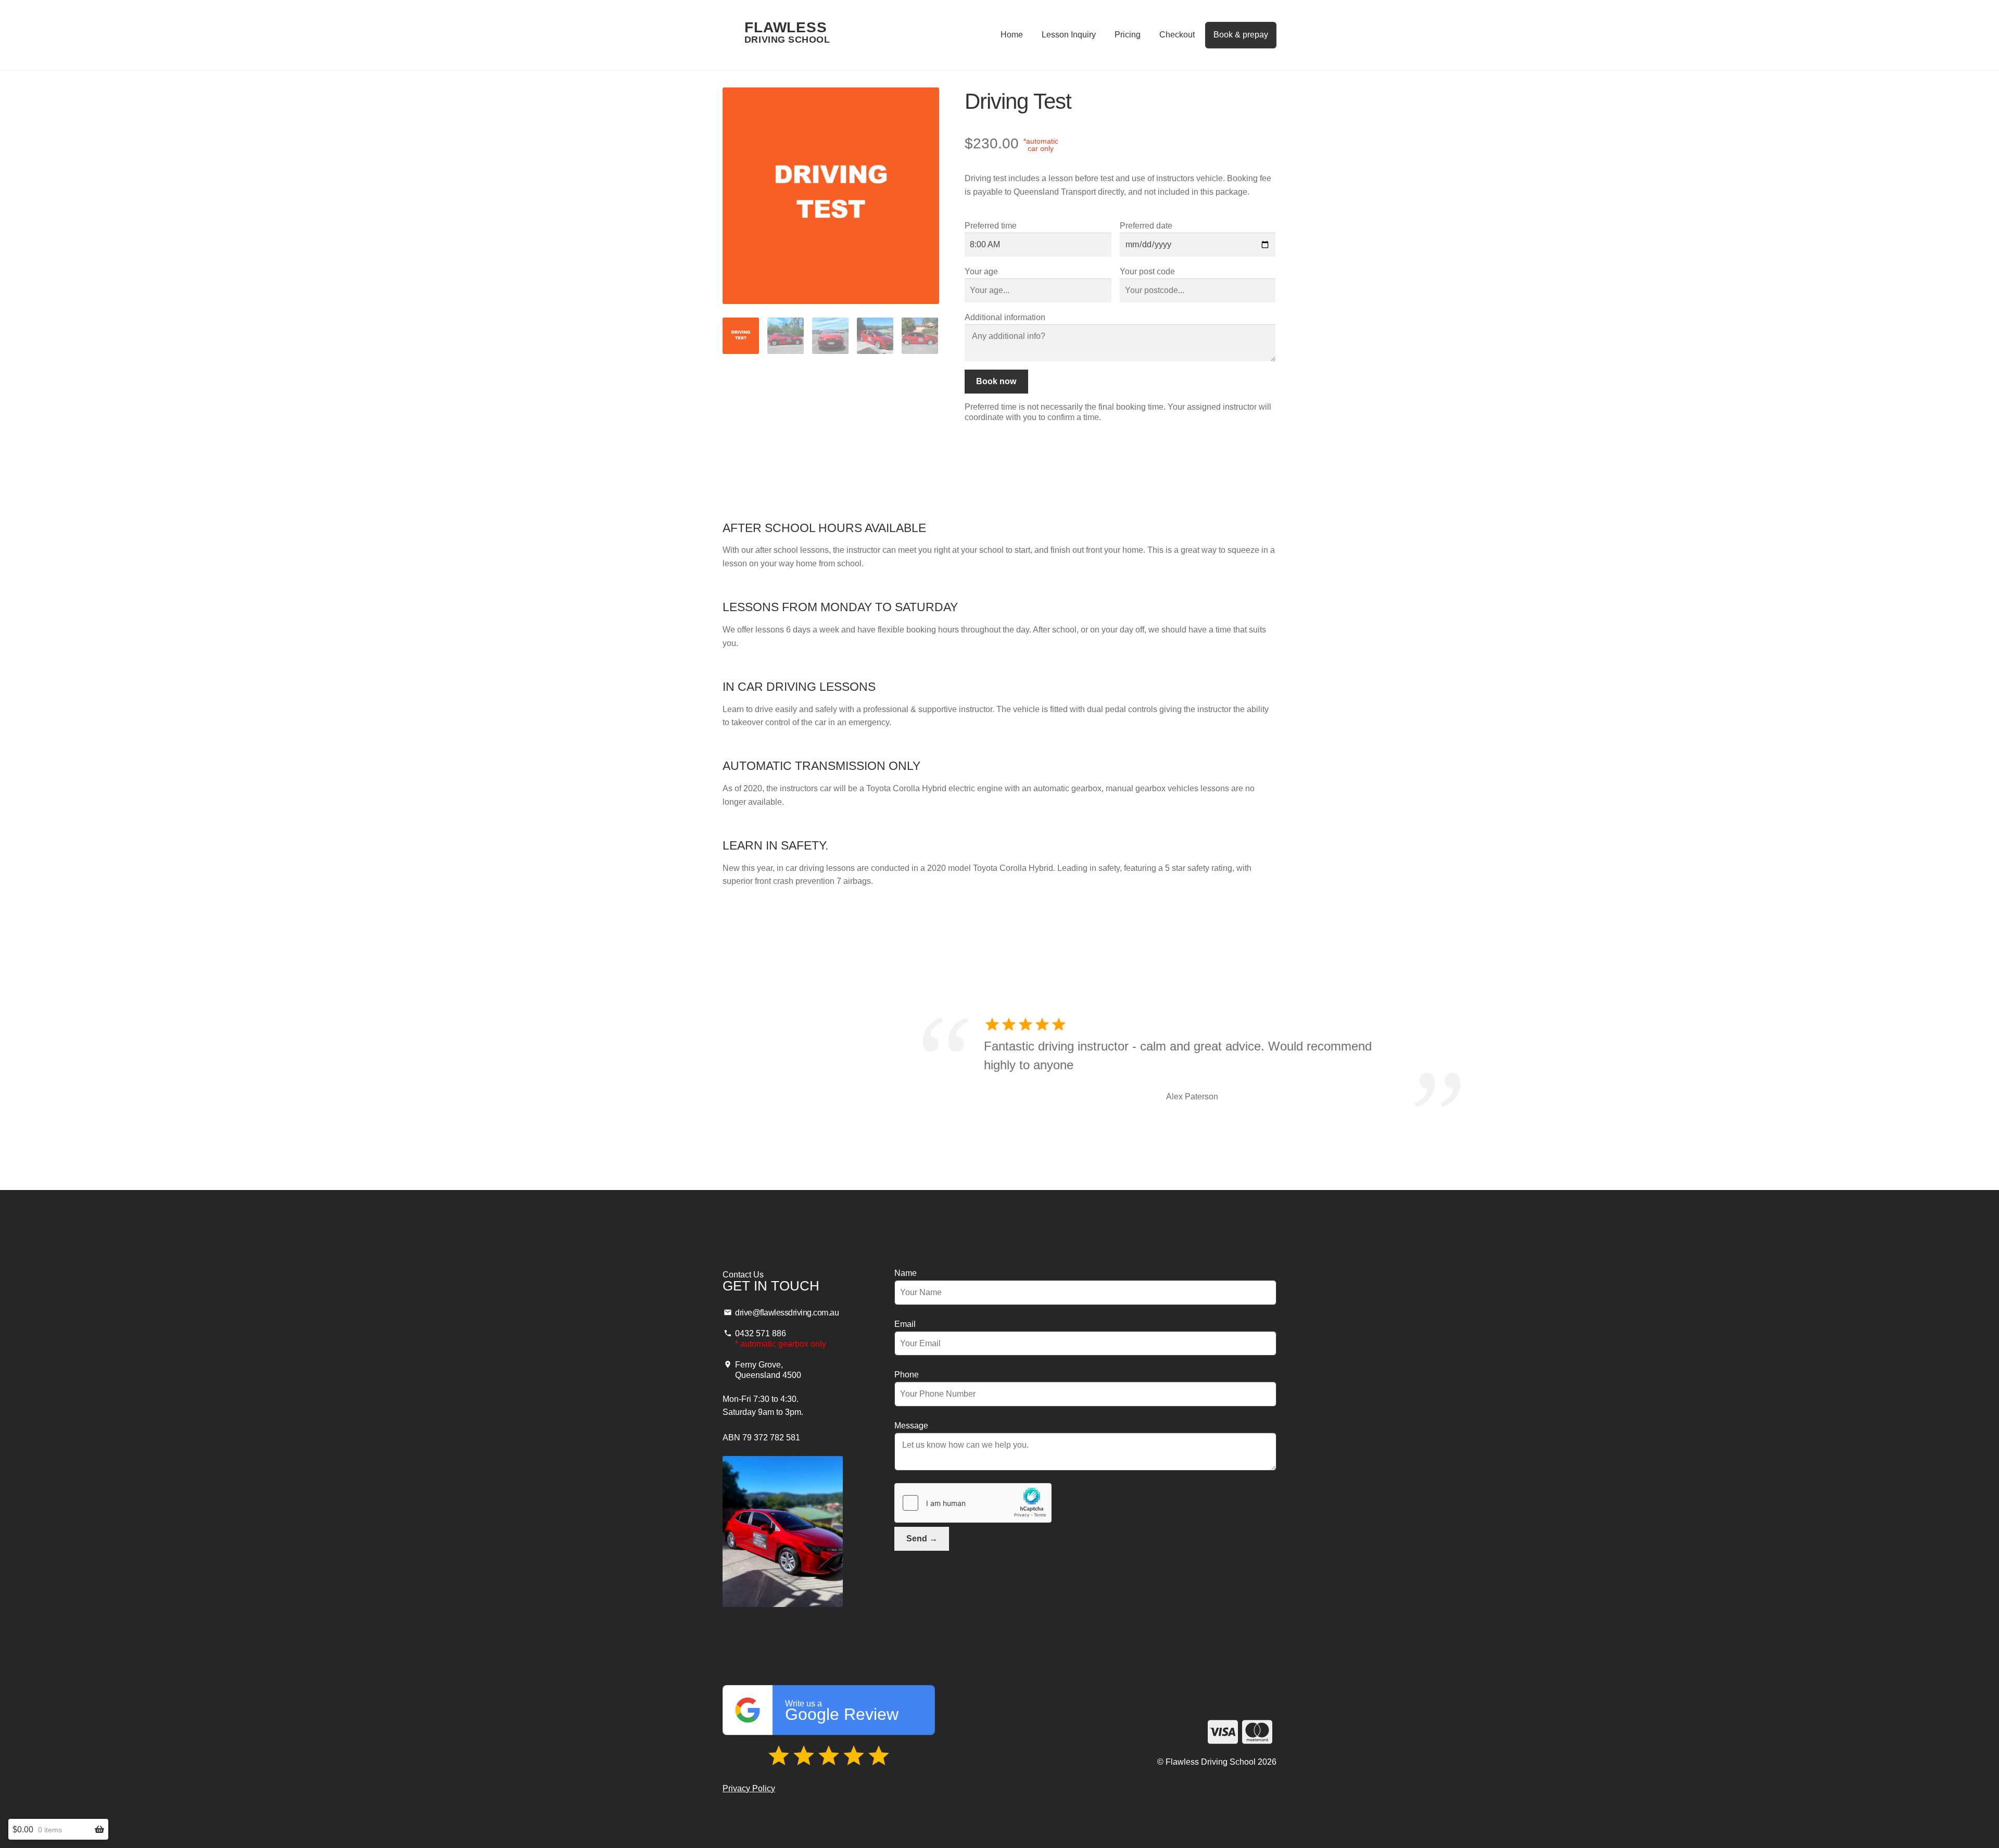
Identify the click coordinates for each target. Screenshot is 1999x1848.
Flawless (787, 33)
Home (1012, 35)
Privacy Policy (749, 1788)
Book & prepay (1241, 35)
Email (905, 1324)
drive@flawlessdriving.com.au (787, 1313)
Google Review (842, 1711)
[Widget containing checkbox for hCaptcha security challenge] (973, 1503)
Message (911, 1426)
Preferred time (991, 226)
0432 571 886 (761, 1333)
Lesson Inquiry (1069, 35)
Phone (907, 1375)
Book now (996, 381)
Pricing (1128, 35)
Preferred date (1146, 226)
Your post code (1147, 271)
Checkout (1177, 35)
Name (906, 1273)
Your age (981, 271)
